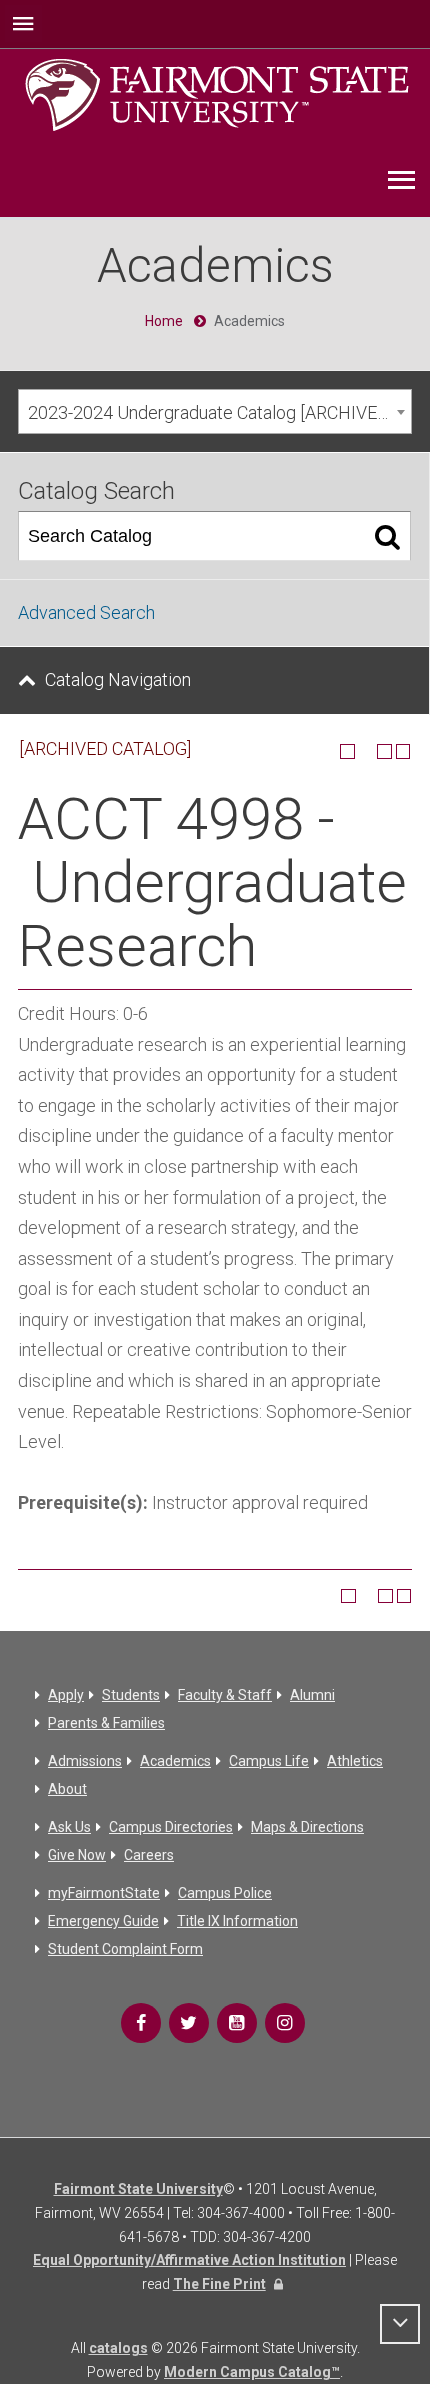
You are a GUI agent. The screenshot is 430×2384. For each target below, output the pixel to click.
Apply (66, 1695)
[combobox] (215, 411)
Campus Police (225, 1893)
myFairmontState (104, 1893)
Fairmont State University (138, 2189)
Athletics (355, 1761)
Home (164, 321)
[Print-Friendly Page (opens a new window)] (384, 751)
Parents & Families (106, 1723)
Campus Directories (171, 1827)
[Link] (141, 2023)
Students (131, 1695)
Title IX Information (237, 1921)
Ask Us (69, 1827)
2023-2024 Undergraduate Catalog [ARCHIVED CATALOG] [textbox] (219, 412)
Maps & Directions (307, 1827)
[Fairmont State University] (217, 93)
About (67, 1789)
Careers (149, 1855)
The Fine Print (219, 2284)
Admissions (85, 1761)
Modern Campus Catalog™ (252, 2372)
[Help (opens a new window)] (403, 751)
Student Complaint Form (125, 1949)
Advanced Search (86, 612)
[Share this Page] (366, 751)
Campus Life (269, 1761)
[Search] (387, 536)
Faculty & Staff (225, 1695)
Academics (175, 1761)
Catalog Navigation (118, 679)
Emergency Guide (103, 1921)
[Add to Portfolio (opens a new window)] (347, 751)
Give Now (77, 1855)
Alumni (312, 1695)
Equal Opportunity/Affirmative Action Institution (189, 2260)
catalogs (118, 2348)
